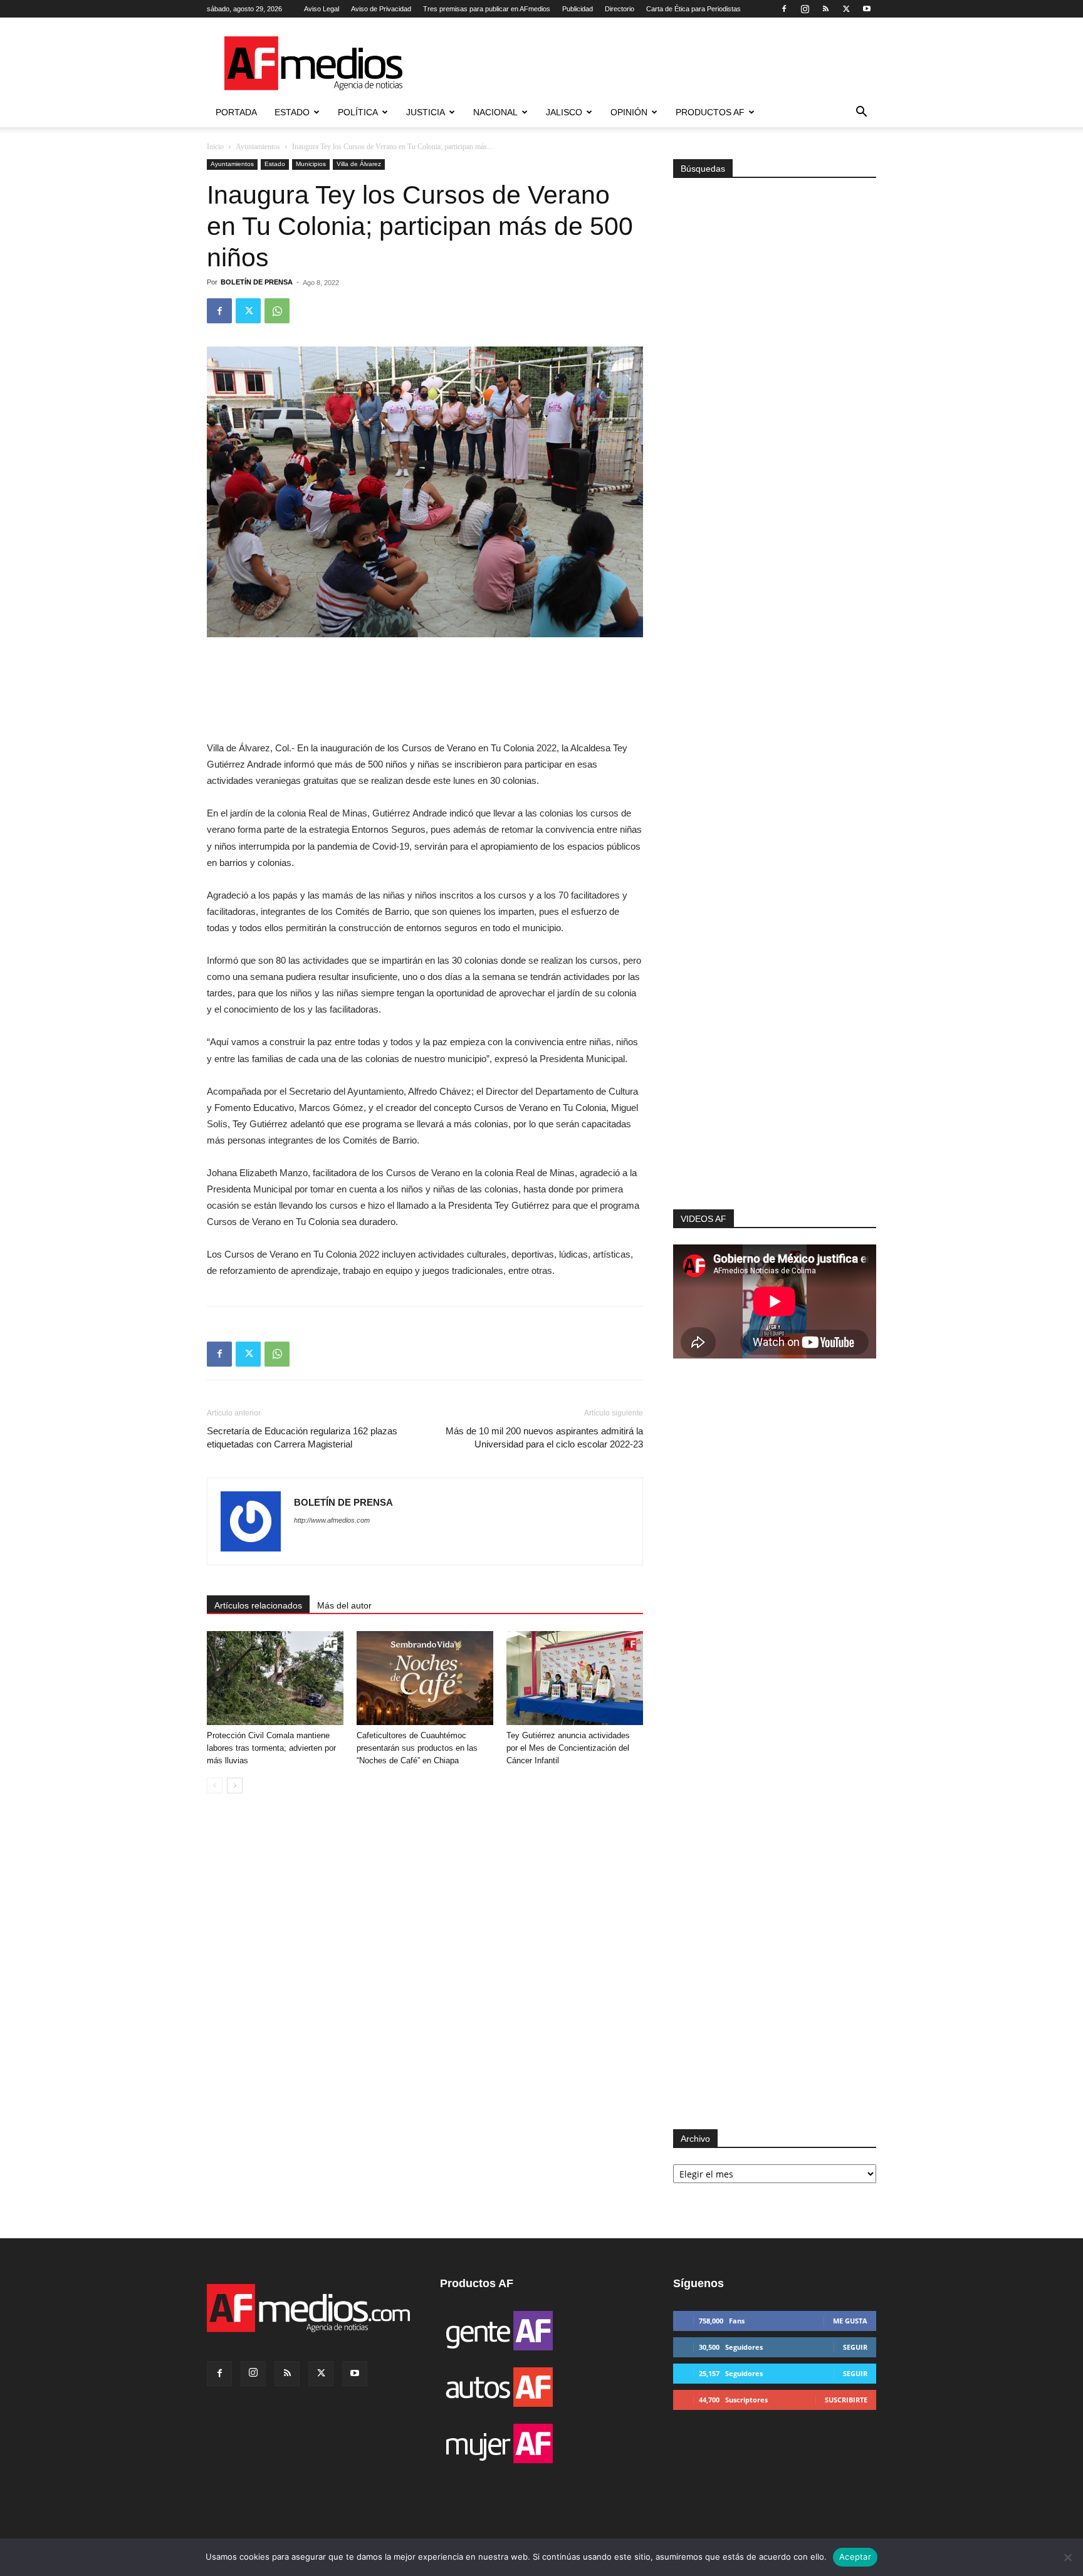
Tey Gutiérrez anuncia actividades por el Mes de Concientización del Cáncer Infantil (568, 1748)
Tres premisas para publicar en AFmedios (487, 9)
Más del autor (344, 1605)
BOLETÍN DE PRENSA (257, 282)
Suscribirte (846, 2400)
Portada (236, 112)
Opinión (629, 112)
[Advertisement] (775, 1041)
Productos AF (710, 112)
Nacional (495, 112)
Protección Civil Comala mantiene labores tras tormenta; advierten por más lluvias (271, 1748)
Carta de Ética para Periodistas (693, 9)
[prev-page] (215, 1786)
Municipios (311, 164)
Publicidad (578, 9)
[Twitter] (846, 9)
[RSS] (825, 9)
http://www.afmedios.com (332, 1520)
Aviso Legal (322, 9)
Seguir (855, 2347)
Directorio (620, 9)
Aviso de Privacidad (381, 9)
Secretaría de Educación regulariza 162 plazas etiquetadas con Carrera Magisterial (302, 1437)
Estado (292, 112)
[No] (1067, 2557)
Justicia (426, 112)
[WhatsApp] (277, 311)
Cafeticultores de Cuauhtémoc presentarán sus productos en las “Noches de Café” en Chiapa (417, 1748)
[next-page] (235, 1786)
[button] (861, 113)
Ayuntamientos (258, 147)
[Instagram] (805, 9)
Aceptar (855, 2557)
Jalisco (564, 112)
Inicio (215, 147)
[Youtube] (867, 9)
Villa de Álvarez (359, 164)
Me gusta (850, 2321)
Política (358, 112)
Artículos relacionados (258, 1605)
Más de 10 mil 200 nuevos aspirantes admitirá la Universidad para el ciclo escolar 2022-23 (544, 1437)
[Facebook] (784, 9)
